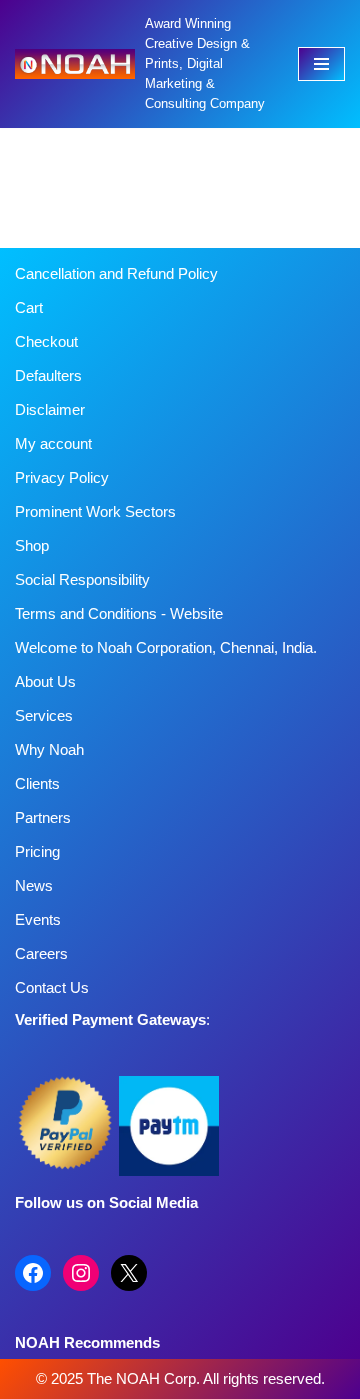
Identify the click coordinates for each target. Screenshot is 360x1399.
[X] (129, 1273)
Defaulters (48, 375)
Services (44, 715)
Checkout (46, 341)
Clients (37, 783)
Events (38, 919)
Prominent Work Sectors (95, 511)
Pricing (37, 851)
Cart (29, 307)
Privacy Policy (62, 477)
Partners (43, 817)
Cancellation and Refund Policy (116, 273)
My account (53, 443)
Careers (41, 953)
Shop (32, 545)
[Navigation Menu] (321, 64)
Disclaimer (50, 409)
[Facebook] (33, 1273)
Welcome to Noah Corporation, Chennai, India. (166, 647)
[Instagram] (81, 1273)
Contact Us (52, 987)
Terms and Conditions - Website (119, 613)
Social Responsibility (82, 579)
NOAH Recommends (87, 1342)
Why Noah (49, 749)
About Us (45, 681)
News (34, 885)
